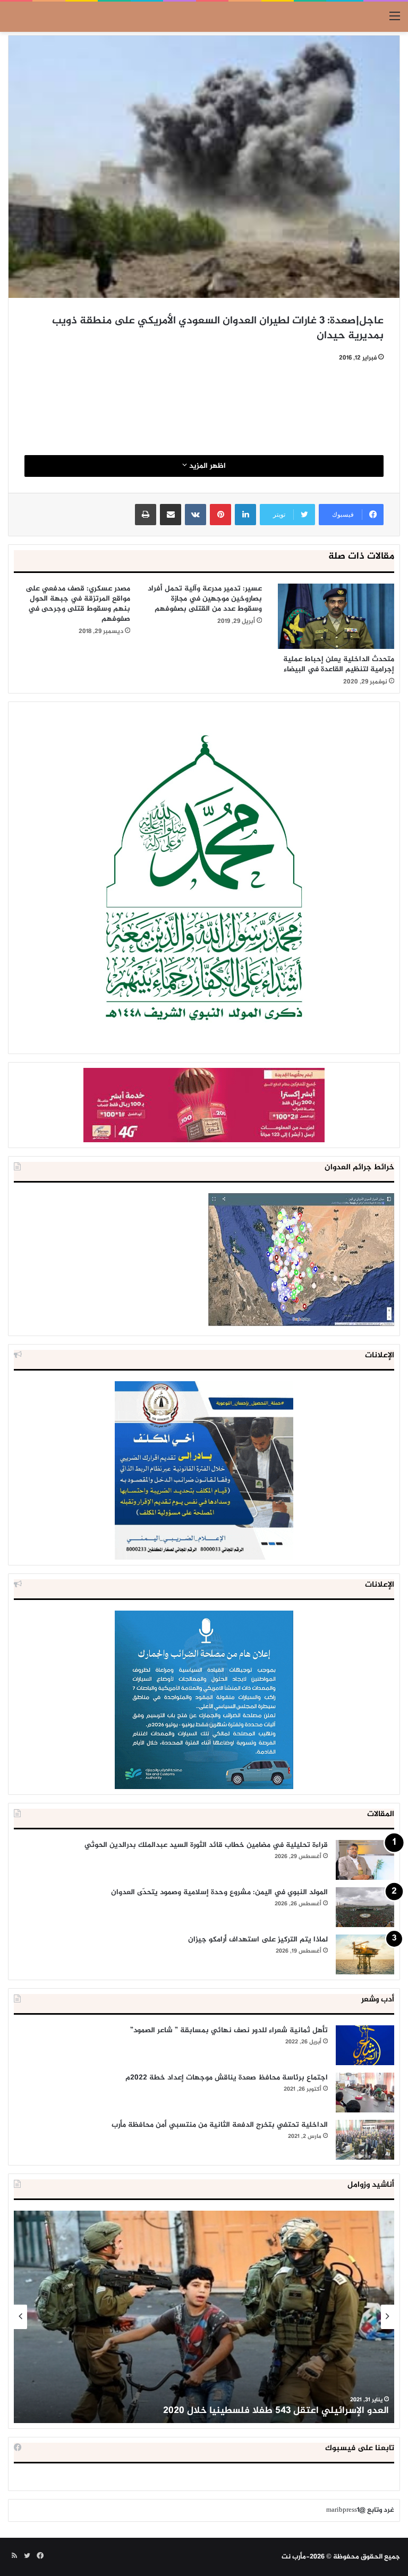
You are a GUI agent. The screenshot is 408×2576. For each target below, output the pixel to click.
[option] (204, 2317)
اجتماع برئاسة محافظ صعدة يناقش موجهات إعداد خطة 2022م (227, 2078)
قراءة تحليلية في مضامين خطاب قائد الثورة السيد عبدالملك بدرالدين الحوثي (206, 1845)
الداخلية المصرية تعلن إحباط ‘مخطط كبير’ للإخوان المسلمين (265, 2411)
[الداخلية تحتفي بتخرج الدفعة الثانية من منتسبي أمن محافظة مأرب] (365, 2140)
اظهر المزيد (206, 466)
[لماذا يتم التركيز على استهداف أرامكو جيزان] (365, 1954)
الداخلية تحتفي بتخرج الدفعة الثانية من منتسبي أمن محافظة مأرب (220, 2125)
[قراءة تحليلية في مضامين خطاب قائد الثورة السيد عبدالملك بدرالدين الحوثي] (365, 1860)
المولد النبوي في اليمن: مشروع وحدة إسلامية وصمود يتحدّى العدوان (219, 1892)
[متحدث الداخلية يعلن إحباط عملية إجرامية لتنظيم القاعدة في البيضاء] (336, 616)
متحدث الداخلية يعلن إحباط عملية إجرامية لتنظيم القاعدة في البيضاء (339, 664)
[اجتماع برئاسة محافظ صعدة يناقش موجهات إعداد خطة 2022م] (365, 2093)
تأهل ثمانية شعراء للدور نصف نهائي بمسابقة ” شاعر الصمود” (229, 2030)
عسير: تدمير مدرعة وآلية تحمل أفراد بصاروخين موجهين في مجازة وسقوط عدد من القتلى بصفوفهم (205, 599)
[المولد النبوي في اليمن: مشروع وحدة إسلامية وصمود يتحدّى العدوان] (365, 1907)
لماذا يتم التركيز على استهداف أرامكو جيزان (258, 1940)
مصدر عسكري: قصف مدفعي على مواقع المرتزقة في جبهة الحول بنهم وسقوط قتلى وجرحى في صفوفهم (78, 604)
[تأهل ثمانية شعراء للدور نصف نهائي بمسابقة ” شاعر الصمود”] (365, 2045)
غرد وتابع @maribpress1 (360, 2510)
